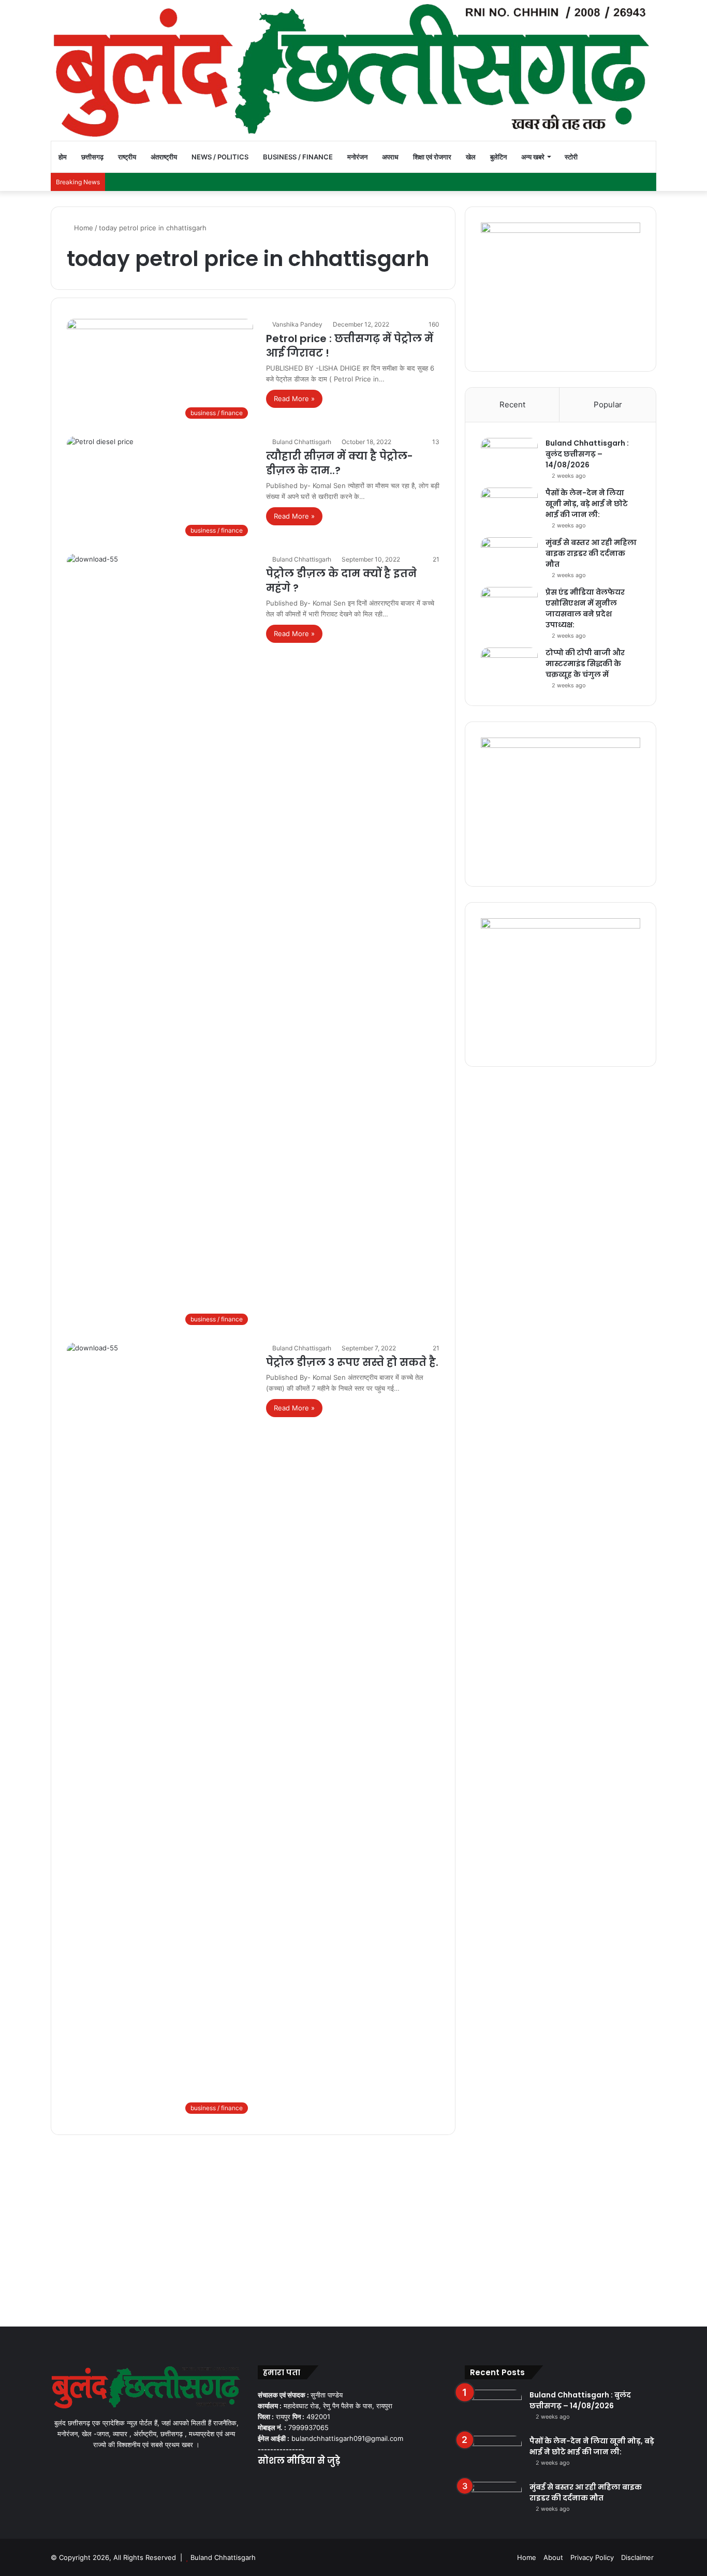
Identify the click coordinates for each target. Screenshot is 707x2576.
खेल (471, 157)
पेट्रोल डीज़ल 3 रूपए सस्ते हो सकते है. (352, 1362)
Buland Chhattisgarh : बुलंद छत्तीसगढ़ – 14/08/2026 (587, 454)
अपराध (390, 157)
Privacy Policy (592, 2557)
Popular (608, 404)
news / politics (220, 157)
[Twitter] (276, 2481)
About (553, 2557)
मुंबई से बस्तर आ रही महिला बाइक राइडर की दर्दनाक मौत (591, 553)
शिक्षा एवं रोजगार (432, 157)
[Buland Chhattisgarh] (353, 70)
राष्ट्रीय (127, 157)
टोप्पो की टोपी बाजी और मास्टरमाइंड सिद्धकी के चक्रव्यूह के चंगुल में (585, 664)
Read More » (294, 399)
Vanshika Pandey (297, 324)
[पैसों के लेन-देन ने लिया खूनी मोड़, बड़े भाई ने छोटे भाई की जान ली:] (509, 507)
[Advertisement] (353, 2228)
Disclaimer (637, 2557)
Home (83, 228)
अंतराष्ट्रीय (164, 157)
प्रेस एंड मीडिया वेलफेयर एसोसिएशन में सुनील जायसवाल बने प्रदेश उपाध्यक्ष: (585, 608)
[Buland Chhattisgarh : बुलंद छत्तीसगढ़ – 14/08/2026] (509, 457)
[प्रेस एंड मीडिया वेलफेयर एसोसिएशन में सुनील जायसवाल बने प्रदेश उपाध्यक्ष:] (509, 606)
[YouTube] (289, 2481)
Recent (512, 404)
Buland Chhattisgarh (302, 442)
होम (63, 157)
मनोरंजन (357, 157)
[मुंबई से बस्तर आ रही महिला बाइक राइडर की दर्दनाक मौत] (509, 557)
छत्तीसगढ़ (92, 157)
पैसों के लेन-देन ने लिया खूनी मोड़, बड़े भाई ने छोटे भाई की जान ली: (587, 504)
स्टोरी (571, 157)
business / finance (298, 157)
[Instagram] (301, 2481)
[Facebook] (264, 2481)
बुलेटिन (498, 157)
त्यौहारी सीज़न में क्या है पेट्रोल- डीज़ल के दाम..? (340, 463)
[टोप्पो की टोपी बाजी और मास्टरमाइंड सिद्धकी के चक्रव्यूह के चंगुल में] (509, 667)
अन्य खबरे (533, 157)
